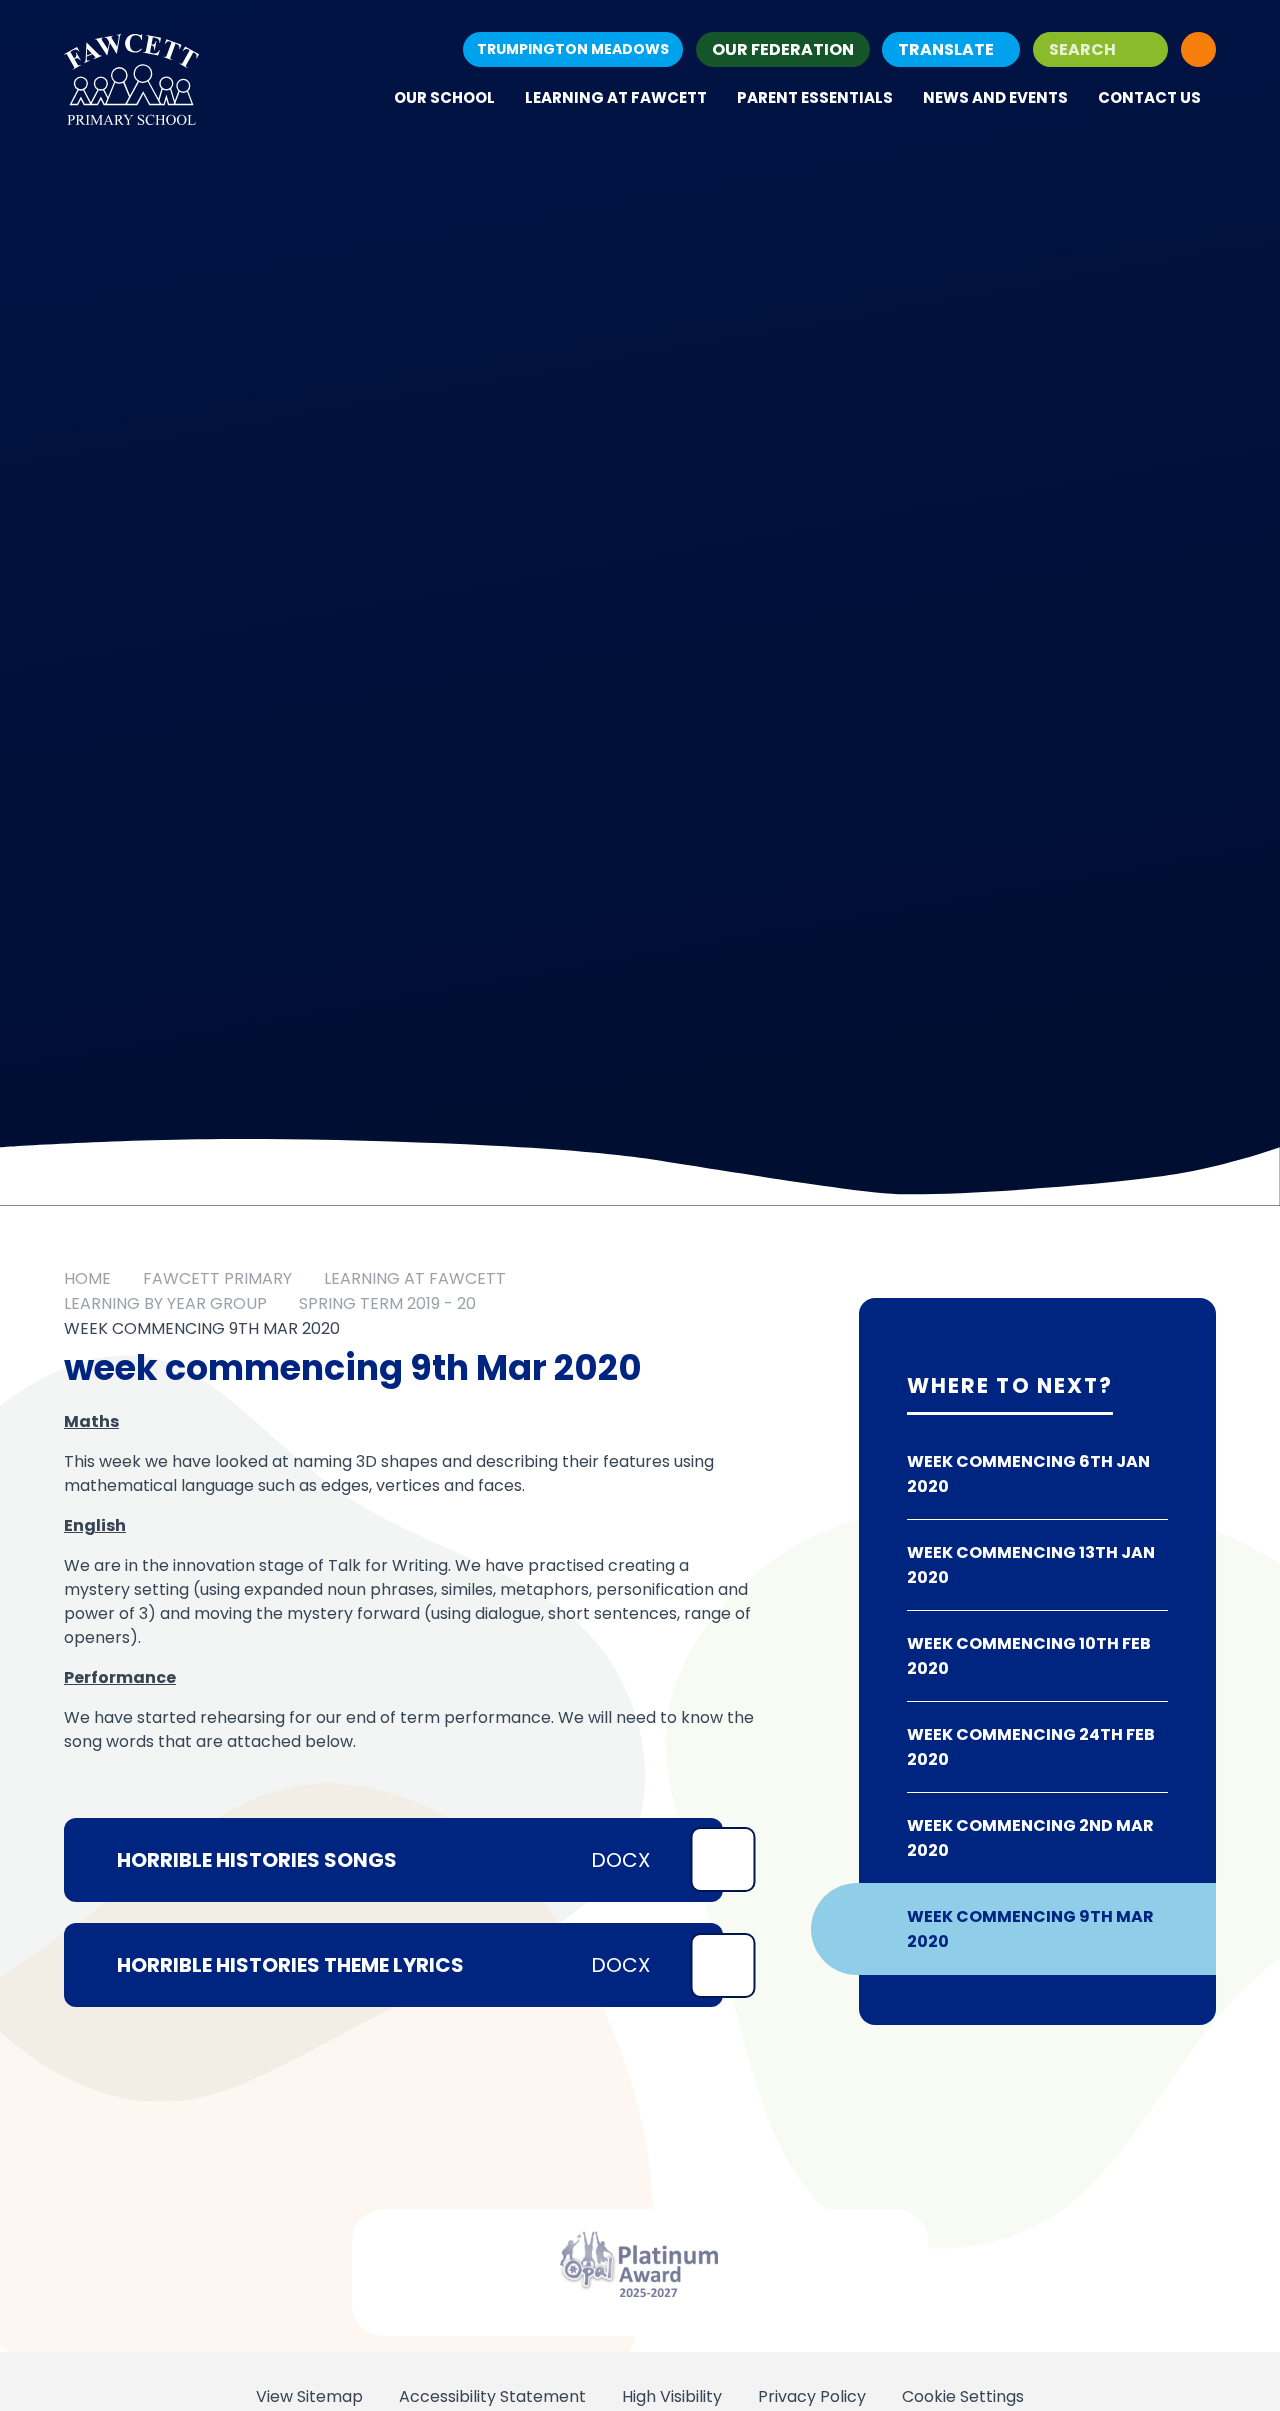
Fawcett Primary (217, 1278)
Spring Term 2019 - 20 (387, 1303)
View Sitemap (309, 2396)
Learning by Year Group (165, 1303)
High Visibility (672, 2396)
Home (87, 1278)
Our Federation (783, 49)
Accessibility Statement (492, 2396)
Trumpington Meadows (573, 49)
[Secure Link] (1198, 49)
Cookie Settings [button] (963, 2396)
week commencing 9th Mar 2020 (202, 1328)
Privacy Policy (812, 2396)
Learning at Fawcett (415, 1278)
